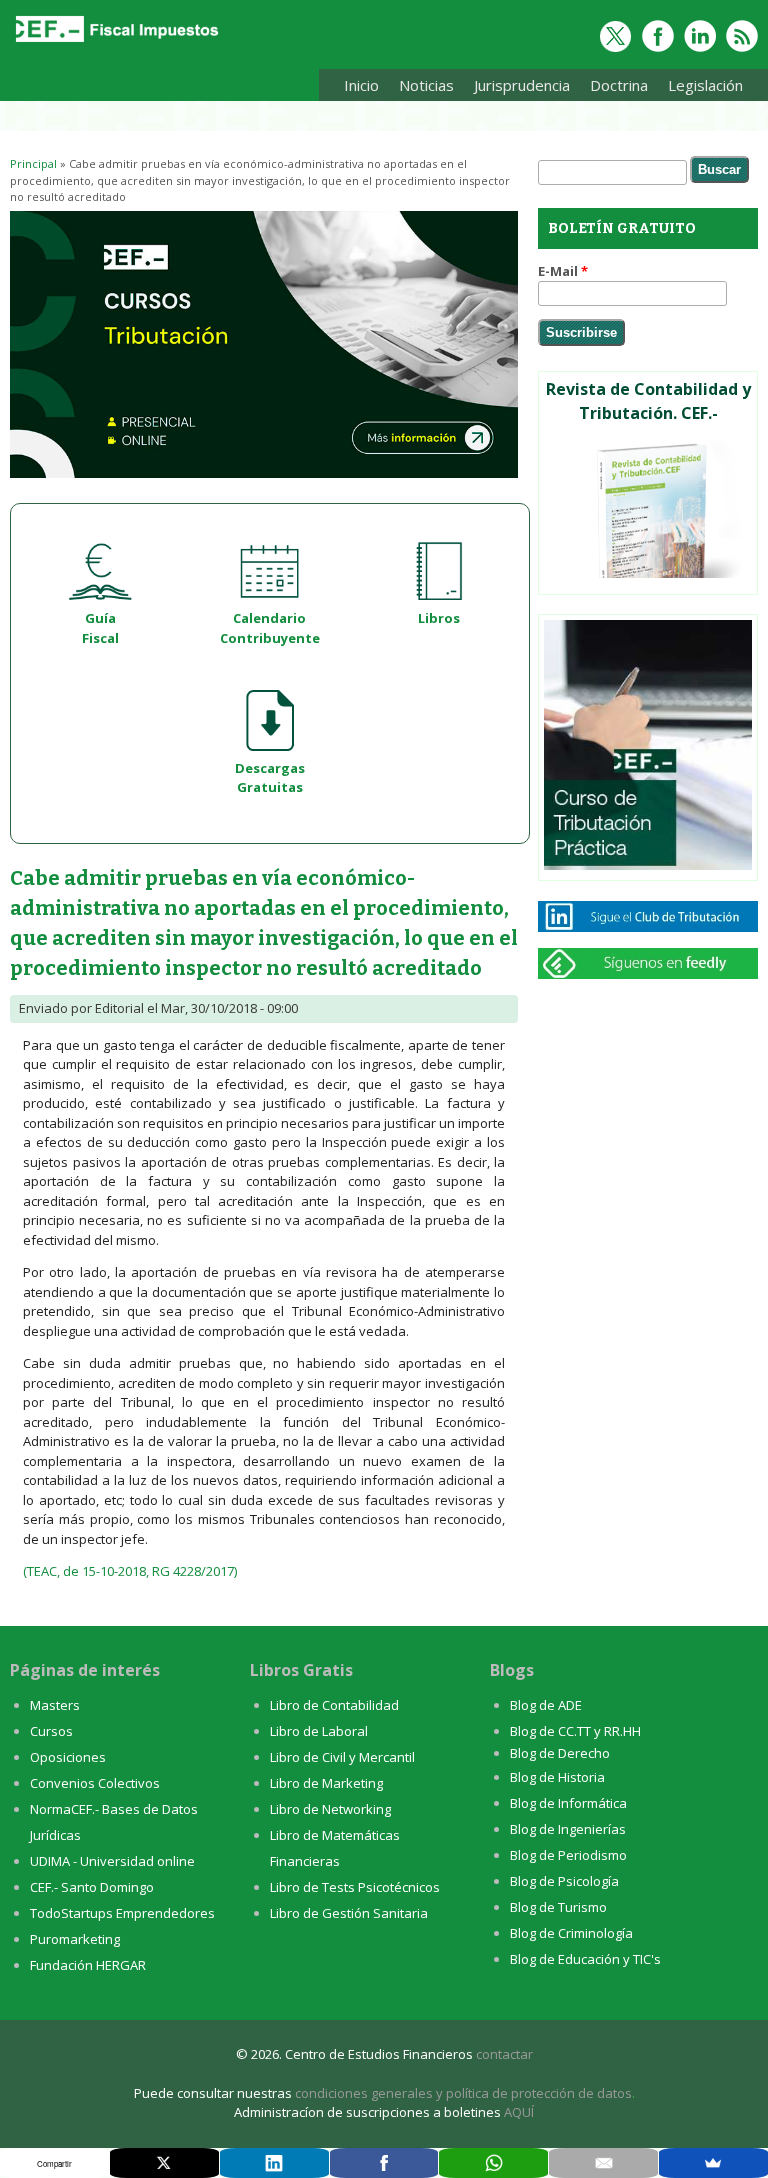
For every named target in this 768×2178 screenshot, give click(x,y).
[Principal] (115, 42)
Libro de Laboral (319, 1731)
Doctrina (614, 88)
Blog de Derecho (560, 1753)
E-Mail (563, 271)
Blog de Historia (557, 1777)
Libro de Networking (330, 1809)
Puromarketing (75, 1939)
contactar (504, 2054)
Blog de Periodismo (568, 1855)
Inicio (361, 85)
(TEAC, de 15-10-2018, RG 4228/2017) (130, 1571)
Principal (33, 163)
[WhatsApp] (493, 2163)
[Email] (603, 2163)
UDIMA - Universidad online (112, 1861)
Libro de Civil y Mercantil (342, 1757)
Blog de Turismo (558, 1907)
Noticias (426, 85)
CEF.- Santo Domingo (92, 1887)
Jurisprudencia (517, 88)
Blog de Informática (568, 1803)
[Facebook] (384, 2163)
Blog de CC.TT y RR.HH (575, 1731)
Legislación (700, 88)
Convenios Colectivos (95, 1783)
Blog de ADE (546, 1705)
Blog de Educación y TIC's (585, 1959)
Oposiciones (68, 1757)
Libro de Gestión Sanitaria (349, 1913)
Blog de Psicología (564, 1881)
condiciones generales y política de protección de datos (463, 2093)
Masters (55, 1705)
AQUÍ (519, 2112)
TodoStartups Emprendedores (122, 1913)
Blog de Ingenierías (568, 1829)
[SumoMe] (713, 2163)
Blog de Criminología (571, 1933)
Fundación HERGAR (88, 1965)
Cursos (51, 1731)
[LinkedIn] (274, 2163)
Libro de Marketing (326, 1783)
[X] (164, 2163)
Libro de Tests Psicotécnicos (355, 1887)
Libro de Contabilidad (334, 1705)
